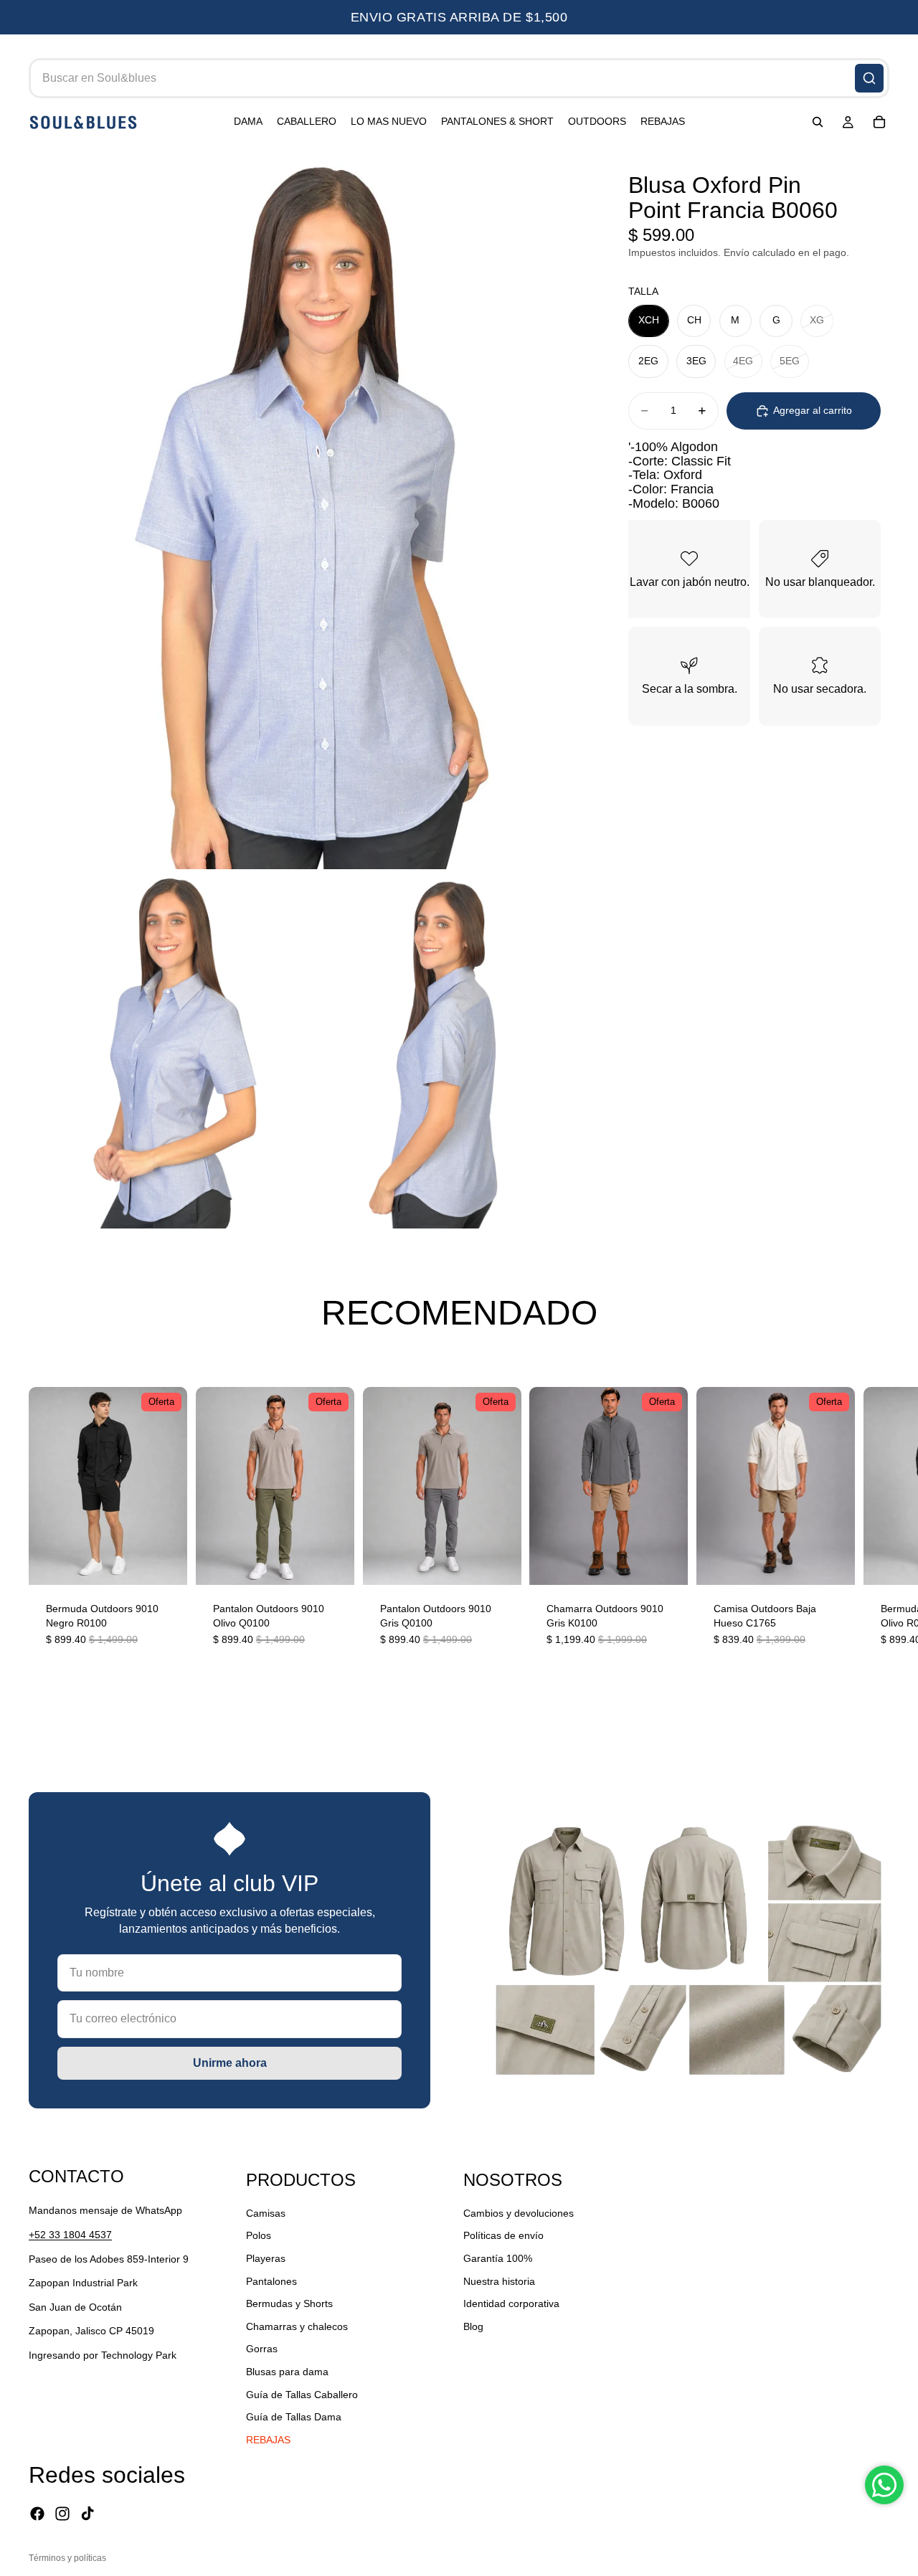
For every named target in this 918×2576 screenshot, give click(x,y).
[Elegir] (165, 1563)
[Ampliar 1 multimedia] (307, 510)
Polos (259, 2235)
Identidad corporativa (511, 2303)
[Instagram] (62, 2514)
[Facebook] (37, 2514)
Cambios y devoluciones (519, 2213)
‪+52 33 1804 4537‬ (70, 2235)
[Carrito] (879, 123)
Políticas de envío (503, 2235)
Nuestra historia (499, 2281)
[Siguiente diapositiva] (874, 1526)
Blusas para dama (287, 2372)
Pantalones (271, 2281)
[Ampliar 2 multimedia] (168, 1049)
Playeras (266, 2258)
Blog (473, 2326)
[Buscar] (869, 78)
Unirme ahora (230, 2063)
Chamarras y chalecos (297, 2326)
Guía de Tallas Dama (294, 2417)
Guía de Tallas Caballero (302, 2394)
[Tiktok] (87, 2514)
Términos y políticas (67, 2558)
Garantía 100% (498, 2258)
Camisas (266, 2213)
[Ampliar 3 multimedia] (446, 1049)
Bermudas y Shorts (289, 2303)
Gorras (262, 2349)
